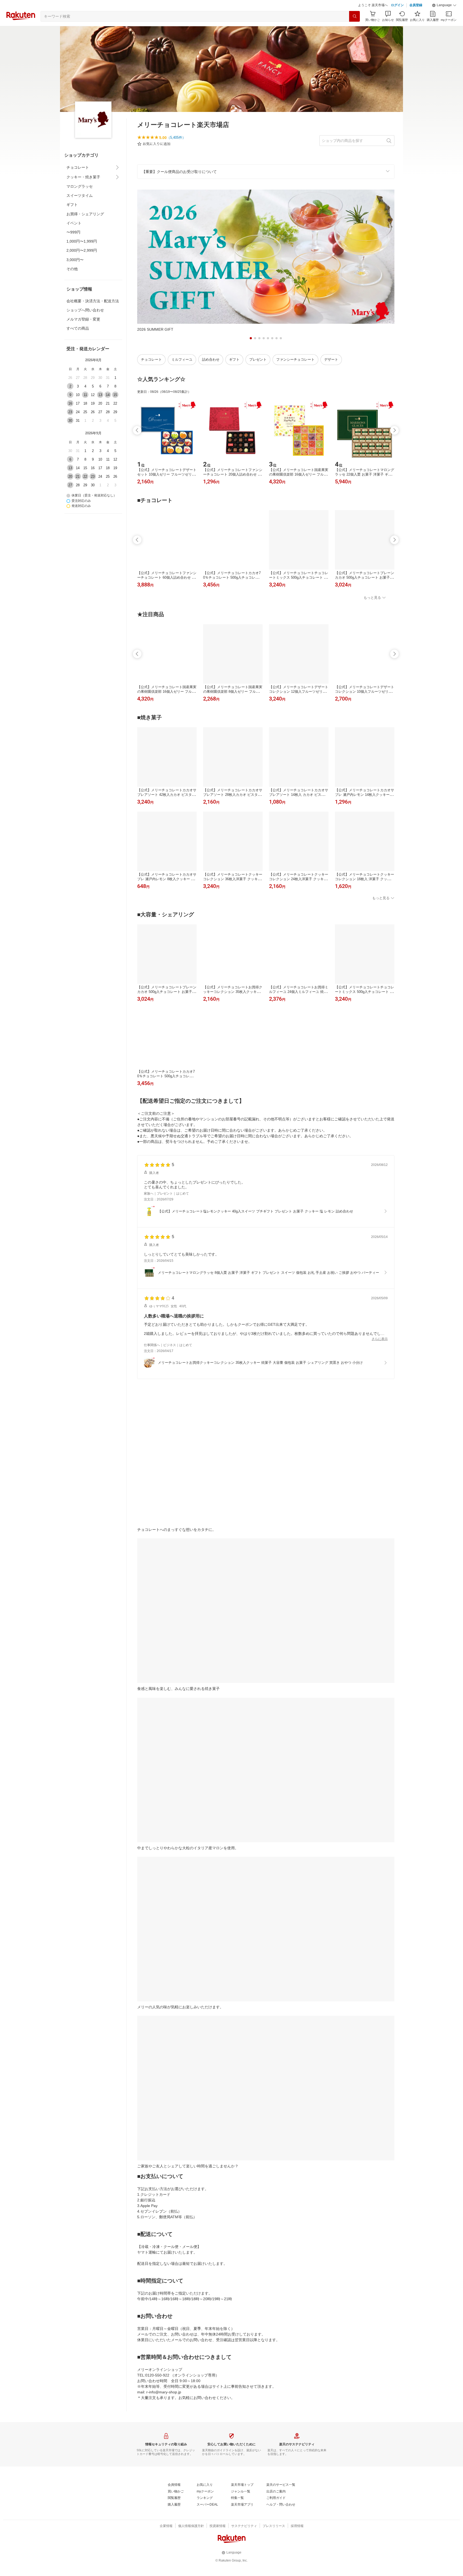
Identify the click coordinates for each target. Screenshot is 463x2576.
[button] (444, 19)
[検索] (354, 30)
